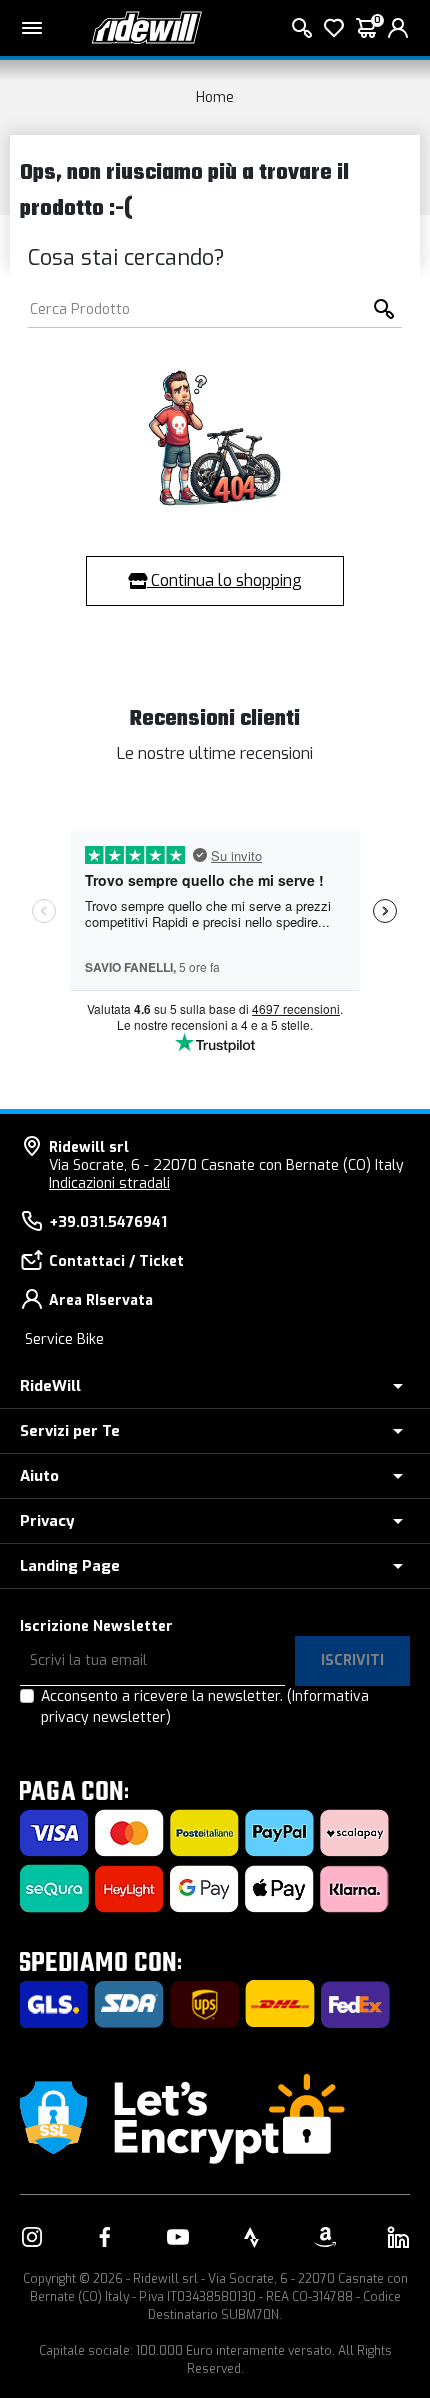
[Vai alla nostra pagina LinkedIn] (398, 2237)
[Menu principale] (32, 28)
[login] (398, 28)
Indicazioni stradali (109, 1183)
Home (215, 97)
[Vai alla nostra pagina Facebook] (105, 2237)
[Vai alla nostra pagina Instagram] (32, 2237)
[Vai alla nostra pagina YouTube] (178, 2237)
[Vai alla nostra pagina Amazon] (325, 2237)
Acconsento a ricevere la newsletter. (205, 1707)
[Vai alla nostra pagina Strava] (252, 2237)
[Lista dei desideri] (334, 28)
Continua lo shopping (224, 580)
